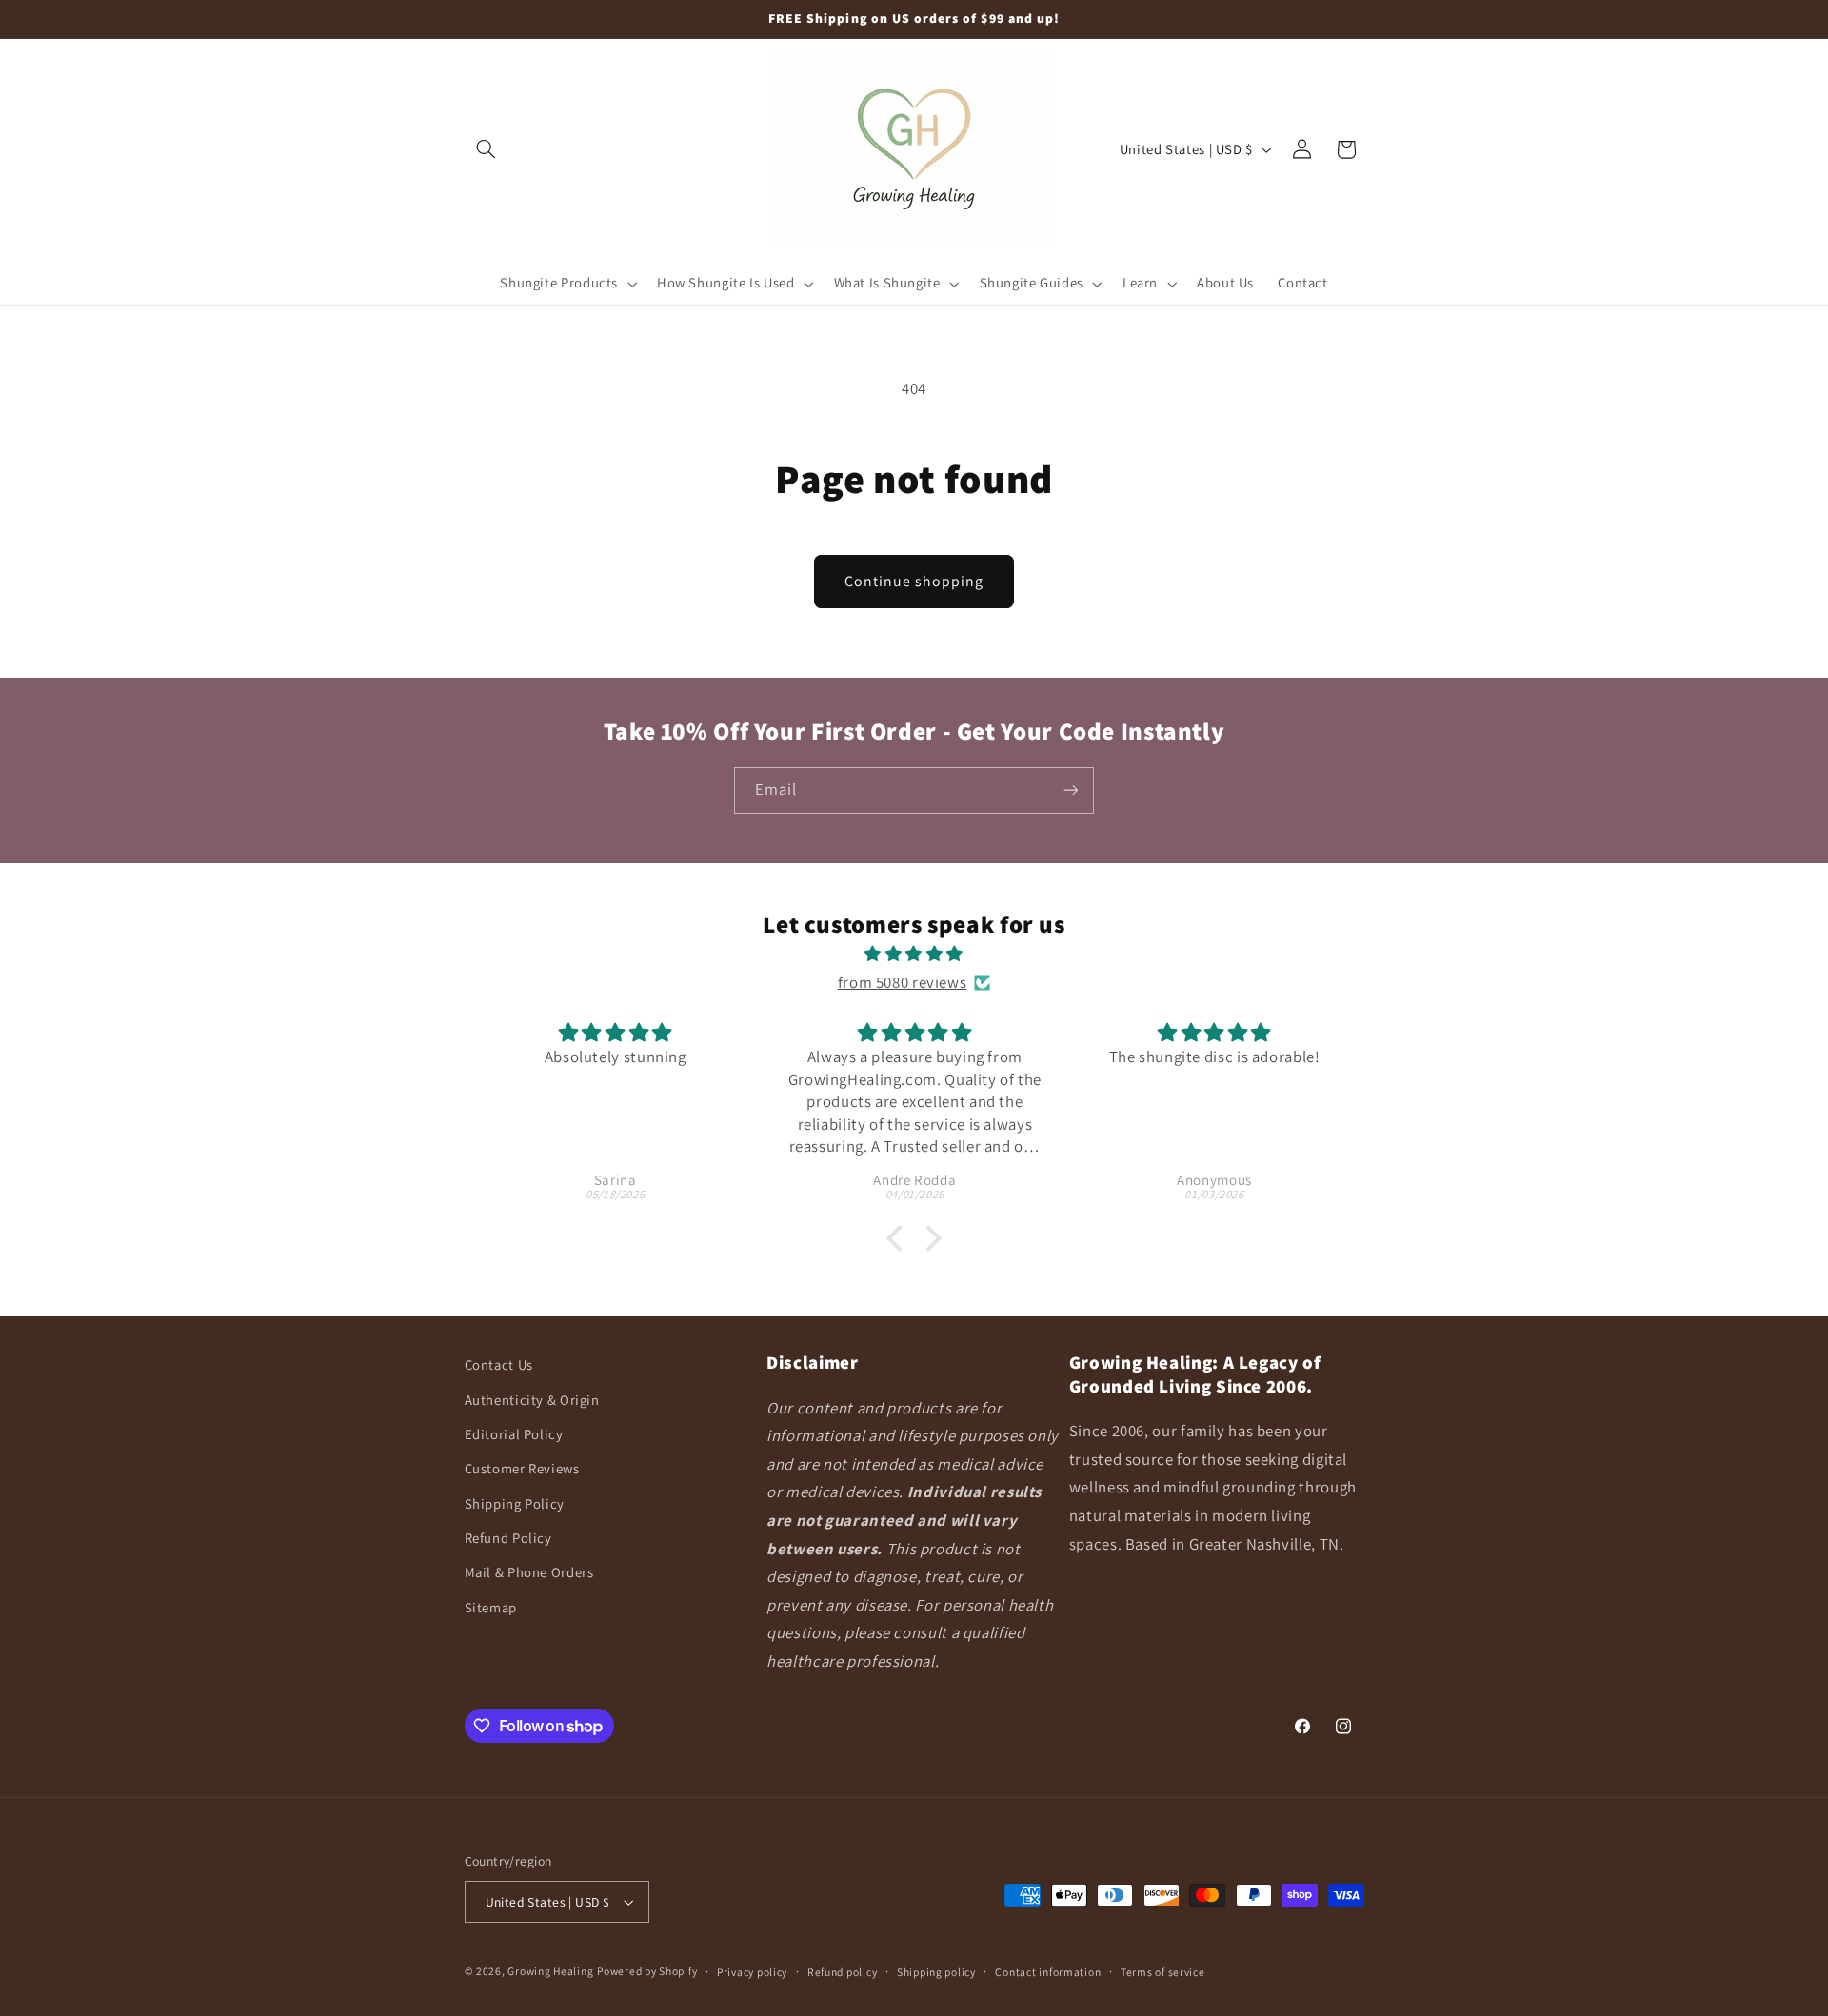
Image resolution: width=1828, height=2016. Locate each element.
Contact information (1048, 1972)
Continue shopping (914, 581)
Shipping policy (936, 1972)
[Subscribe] (1071, 791)
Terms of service (1163, 1972)
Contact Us (499, 1364)
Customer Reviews (522, 1468)
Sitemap (491, 1607)
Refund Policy (508, 1538)
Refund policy (843, 1972)
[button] (487, 149)
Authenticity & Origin (532, 1400)
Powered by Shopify (647, 1971)
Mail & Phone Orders (529, 1572)
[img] (914, 955)
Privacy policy (752, 1972)
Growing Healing (550, 1971)
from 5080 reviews (903, 982)
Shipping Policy (515, 1503)
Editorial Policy (514, 1434)
